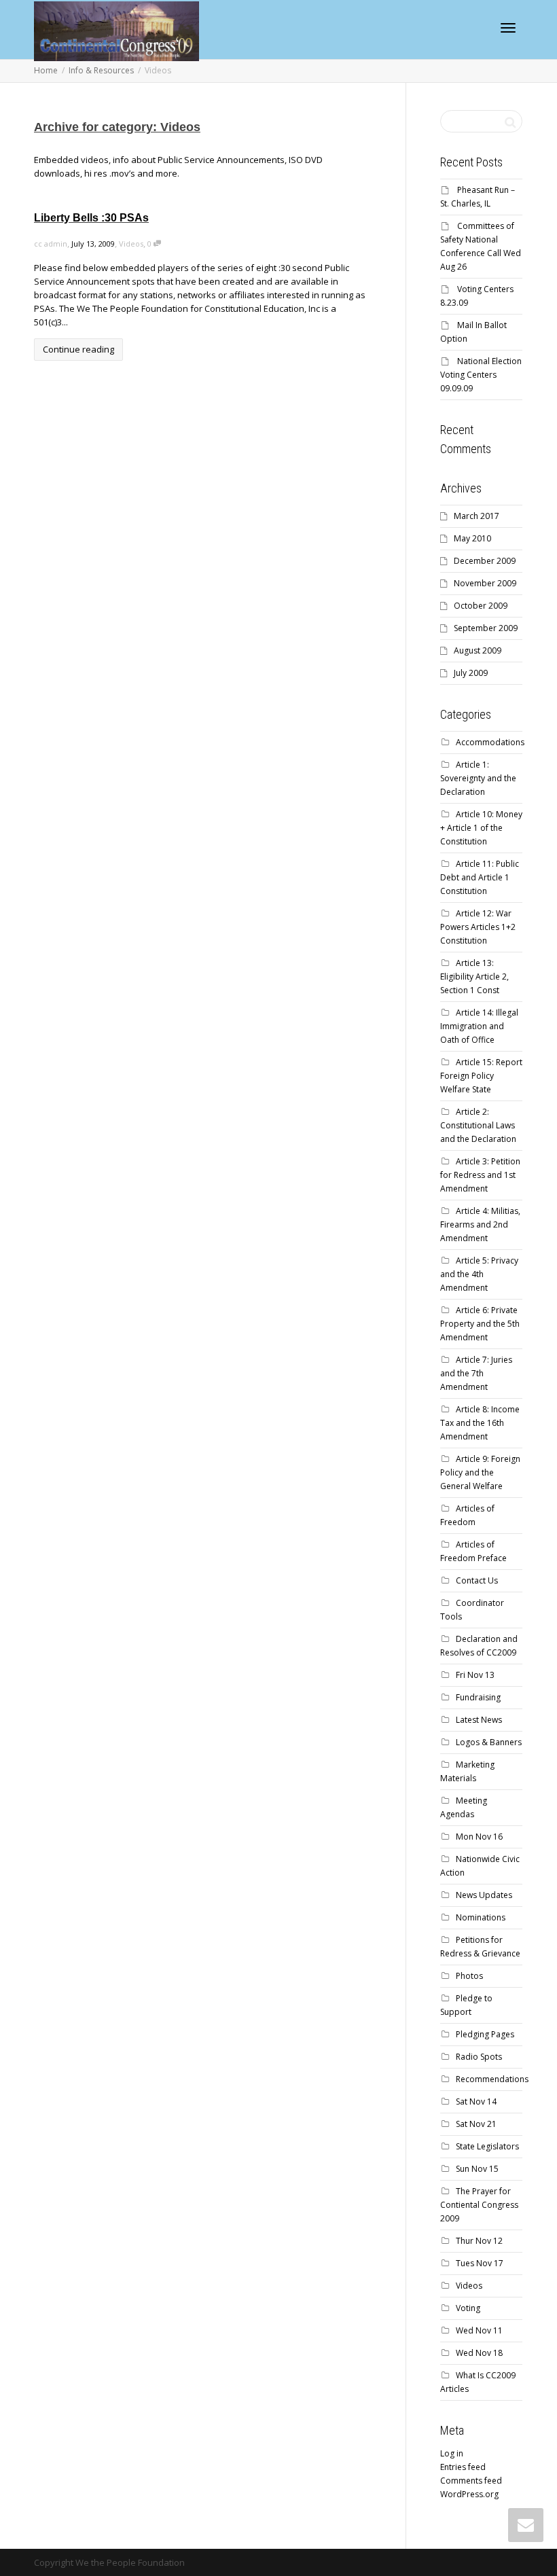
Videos (131, 244)
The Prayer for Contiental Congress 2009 (479, 2205)
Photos (469, 1976)
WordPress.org (469, 2494)
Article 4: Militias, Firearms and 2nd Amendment (480, 1224)
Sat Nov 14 (476, 2101)
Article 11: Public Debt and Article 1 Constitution (480, 877)
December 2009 (485, 561)
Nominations (481, 1917)
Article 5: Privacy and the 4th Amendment (479, 1274)
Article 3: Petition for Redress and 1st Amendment (480, 1175)
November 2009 (485, 583)
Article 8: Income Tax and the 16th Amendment (480, 1423)
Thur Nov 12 (479, 2241)
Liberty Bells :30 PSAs (91, 218)
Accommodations (490, 742)
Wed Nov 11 (479, 2330)
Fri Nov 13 (475, 1675)
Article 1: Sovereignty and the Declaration (478, 778)
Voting (468, 2308)
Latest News (479, 1720)
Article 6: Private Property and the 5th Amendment (480, 1324)
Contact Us (477, 1580)
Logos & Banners (489, 1742)
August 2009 (478, 650)
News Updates (484, 1895)
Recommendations (492, 2079)
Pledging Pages (485, 2034)
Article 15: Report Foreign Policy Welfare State (481, 1076)
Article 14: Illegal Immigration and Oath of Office (479, 1026)
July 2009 (471, 673)
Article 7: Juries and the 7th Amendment (476, 1373)
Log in (452, 2453)
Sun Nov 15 (477, 2169)
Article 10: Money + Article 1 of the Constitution (481, 828)
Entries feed (463, 2467)
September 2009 (486, 628)
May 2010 (472, 538)
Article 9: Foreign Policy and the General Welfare (480, 1472)
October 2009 (481, 606)
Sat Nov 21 (476, 2124)
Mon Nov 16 (479, 1837)
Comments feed (471, 2481)
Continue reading (78, 349)
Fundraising (478, 1697)
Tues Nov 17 (480, 2263)
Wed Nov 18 (479, 2353)
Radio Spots (479, 2057)
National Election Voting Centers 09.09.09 (481, 375)
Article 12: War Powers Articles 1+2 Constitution (478, 927)
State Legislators (487, 2146)
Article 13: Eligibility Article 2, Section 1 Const (474, 977)
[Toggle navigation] (508, 28)
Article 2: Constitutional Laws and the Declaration (478, 1125)
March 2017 (477, 516)
